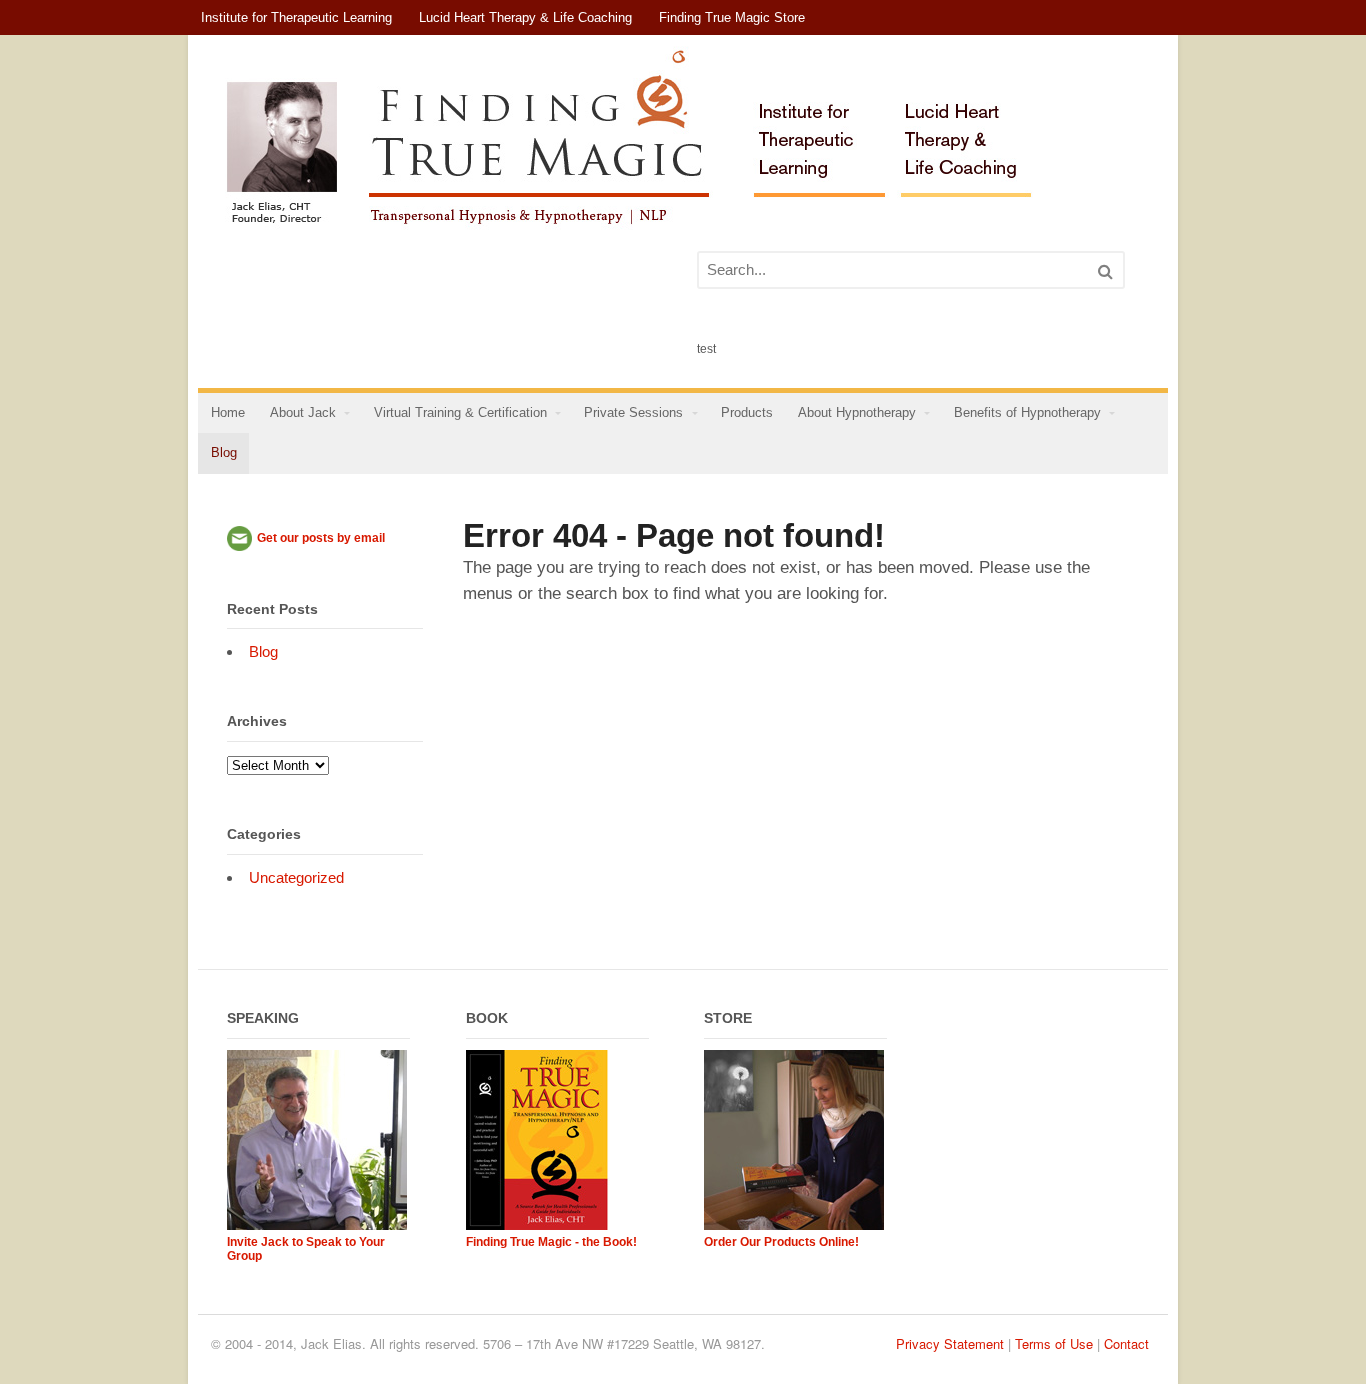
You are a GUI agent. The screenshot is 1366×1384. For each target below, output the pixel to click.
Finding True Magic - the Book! (551, 1242)
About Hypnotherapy (857, 413)
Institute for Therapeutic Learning (296, 17)
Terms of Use (1054, 1343)
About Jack (303, 413)
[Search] (1105, 272)
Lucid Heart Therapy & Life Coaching (525, 17)
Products (747, 413)
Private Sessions (633, 413)
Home (228, 413)
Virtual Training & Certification (460, 413)
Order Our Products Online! (781, 1242)
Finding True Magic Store (732, 17)
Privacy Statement (950, 1343)
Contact (1126, 1343)
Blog (224, 453)
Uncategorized (296, 877)
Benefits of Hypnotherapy (1027, 413)
